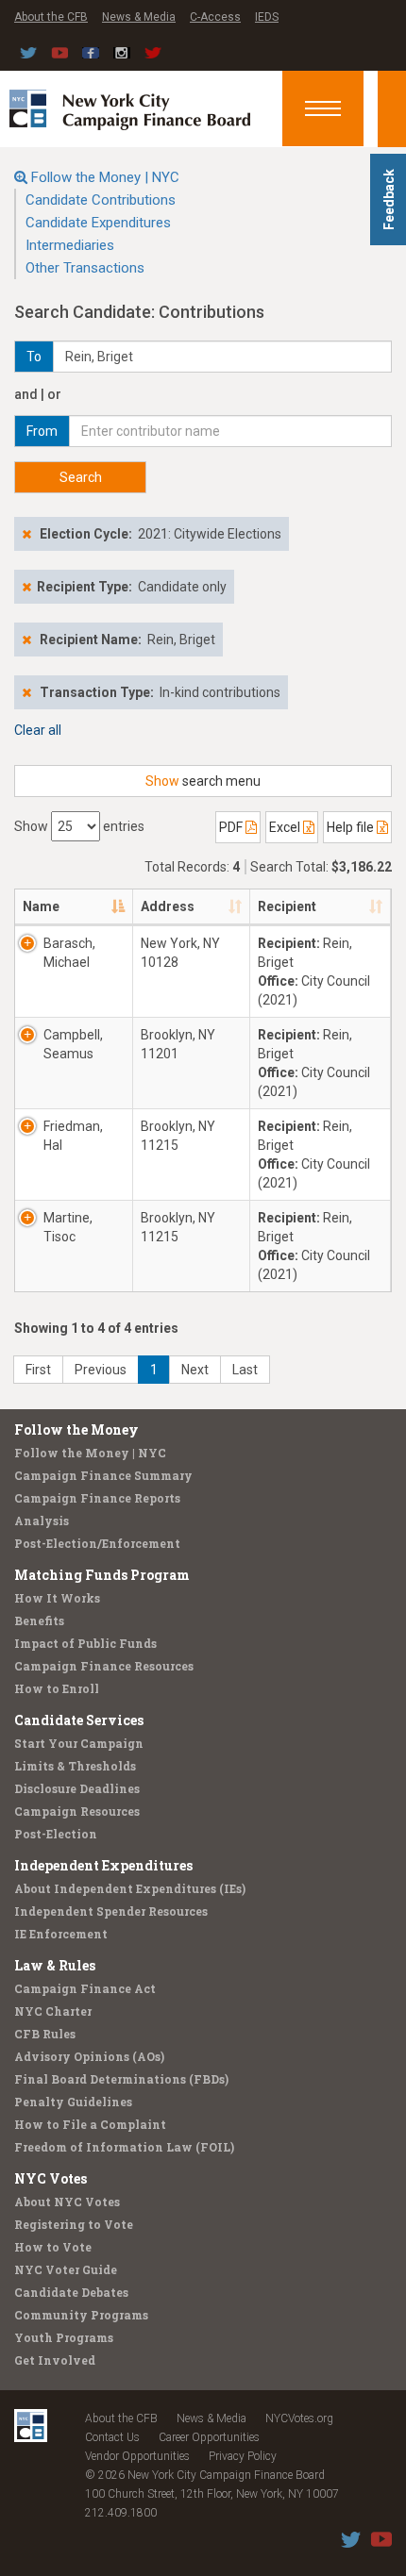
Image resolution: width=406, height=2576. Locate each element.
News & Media (139, 17)
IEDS (267, 17)
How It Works (57, 1598)
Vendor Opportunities (137, 2456)
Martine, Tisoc (68, 1227)
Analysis (42, 1521)
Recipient (287, 906)
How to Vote (53, 2247)
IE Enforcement (61, 1934)
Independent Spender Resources (111, 1911)
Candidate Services (79, 1720)
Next (195, 1370)
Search (81, 477)
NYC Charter (53, 2011)
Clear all (38, 730)
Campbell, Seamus (73, 1044)
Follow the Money (76, 1429)
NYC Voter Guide (66, 2269)
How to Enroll (57, 1688)
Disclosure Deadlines (77, 1788)
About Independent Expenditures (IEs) (130, 1888)
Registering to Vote (74, 2224)
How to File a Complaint (90, 2124)
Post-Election (56, 1834)
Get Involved (55, 2360)
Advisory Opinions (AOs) (89, 2056)
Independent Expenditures (103, 1865)
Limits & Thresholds (75, 1766)
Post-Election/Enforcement (97, 1543)
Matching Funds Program (102, 1575)
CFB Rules (45, 2034)
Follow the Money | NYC (105, 177)
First (38, 1370)
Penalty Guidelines (73, 2102)
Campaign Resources (77, 1811)
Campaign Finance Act (85, 1988)
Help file (352, 827)
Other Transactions (85, 268)
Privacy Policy (243, 2456)
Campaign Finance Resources (104, 1666)
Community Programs (81, 2315)
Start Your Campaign (79, 1743)
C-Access (215, 17)
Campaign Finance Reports (97, 1498)
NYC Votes (51, 2178)
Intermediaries (70, 245)
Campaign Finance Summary (103, 1475)
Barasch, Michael (69, 953)
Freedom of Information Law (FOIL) (124, 2147)
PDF (232, 827)
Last (245, 1370)
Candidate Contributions (101, 200)
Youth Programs (64, 2337)
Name (41, 906)
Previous (101, 1370)
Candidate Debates (71, 2292)
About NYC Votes (67, 2202)
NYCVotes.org (299, 2418)
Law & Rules (55, 1965)
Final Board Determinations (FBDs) (121, 2079)
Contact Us (112, 2437)
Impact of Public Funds (85, 1643)
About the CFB (51, 17)
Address (168, 906)
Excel (286, 827)
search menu (203, 781)
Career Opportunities (209, 2437)
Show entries (79, 826)
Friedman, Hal (73, 1136)
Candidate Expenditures (98, 223)
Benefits (39, 1620)
